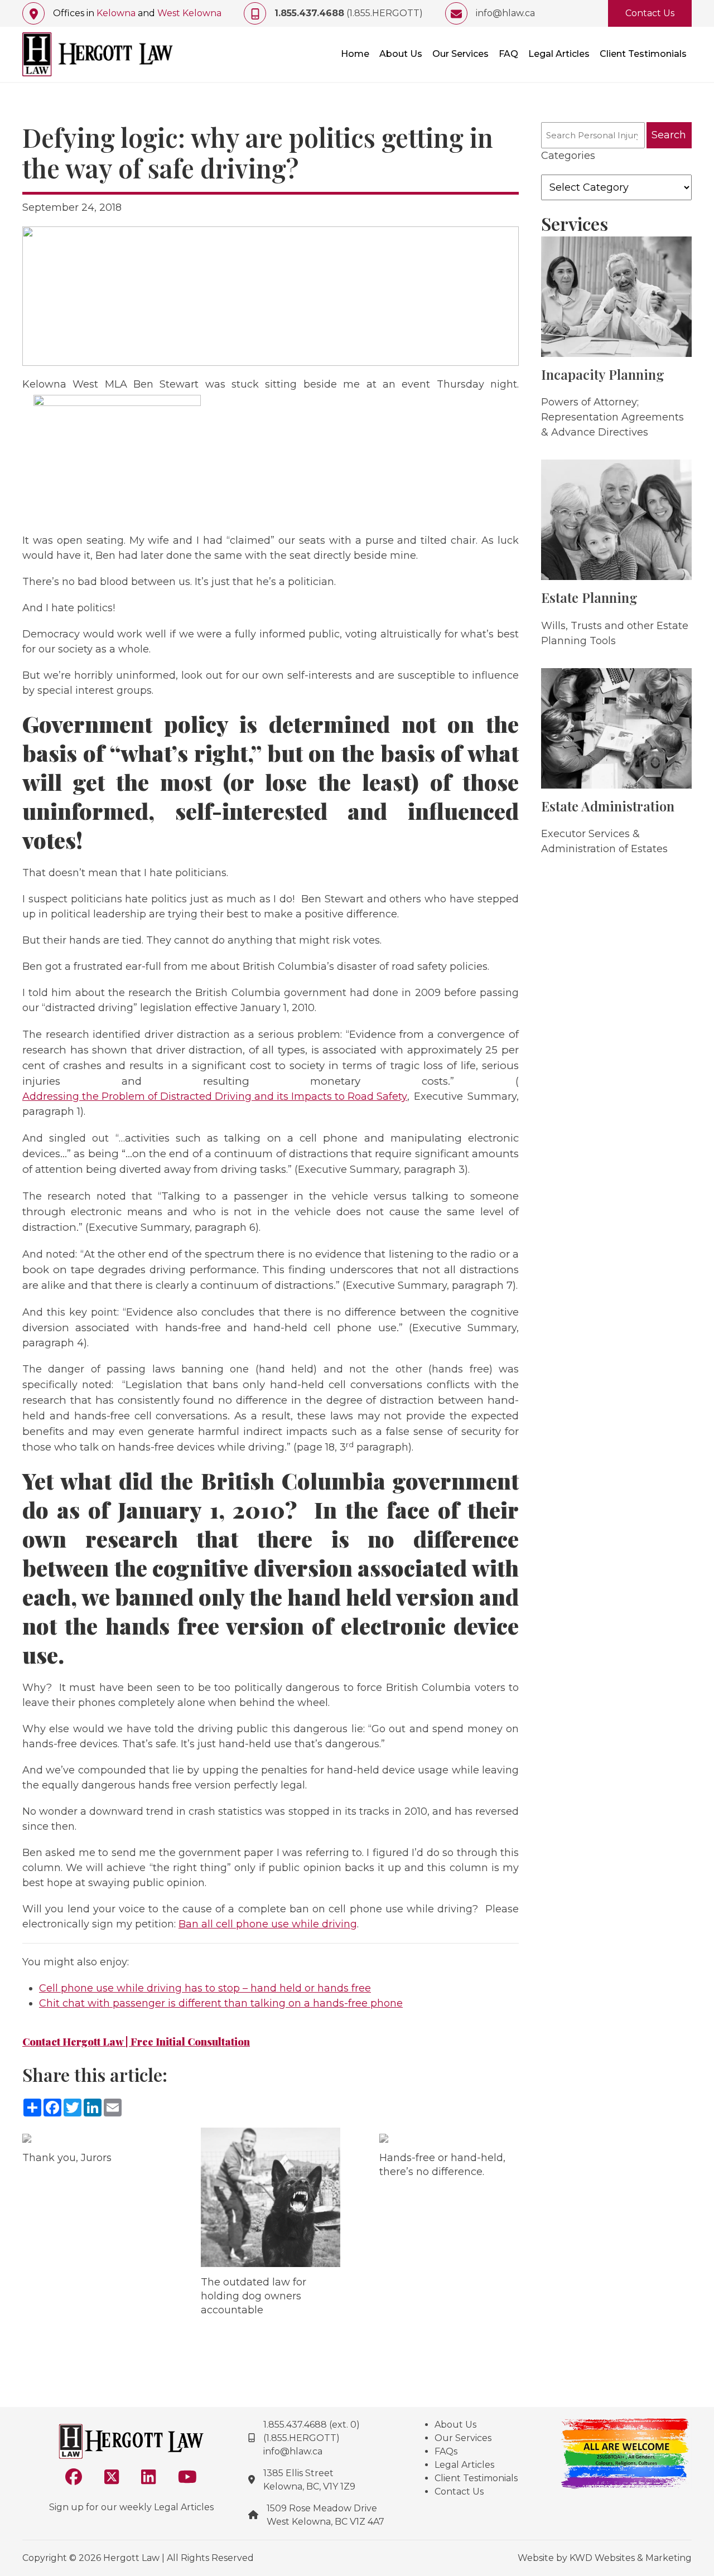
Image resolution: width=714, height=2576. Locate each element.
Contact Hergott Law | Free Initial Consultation (136, 2042)
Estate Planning (589, 597)
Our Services (460, 54)
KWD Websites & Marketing (631, 2558)
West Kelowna (189, 13)
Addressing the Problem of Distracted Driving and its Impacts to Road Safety (215, 1096)
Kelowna (116, 13)
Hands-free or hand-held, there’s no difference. (442, 2165)
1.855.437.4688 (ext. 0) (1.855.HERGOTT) (312, 2431)
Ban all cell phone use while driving (268, 1924)
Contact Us (650, 13)
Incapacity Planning (603, 374)
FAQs (446, 2451)
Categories (568, 156)
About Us (401, 54)
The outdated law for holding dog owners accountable (254, 2296)
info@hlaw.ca (505, 13)
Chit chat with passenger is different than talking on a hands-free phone (221, 2003)
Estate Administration (608, 806)
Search (669, 135)
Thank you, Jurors (67, 2158)
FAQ (508, 54)
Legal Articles (559, 54)
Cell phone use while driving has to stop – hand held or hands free (205, 1988)
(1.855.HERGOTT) (349, 13)
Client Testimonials (643, 54)
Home (355, 54)
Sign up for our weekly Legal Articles (131, 2507)
